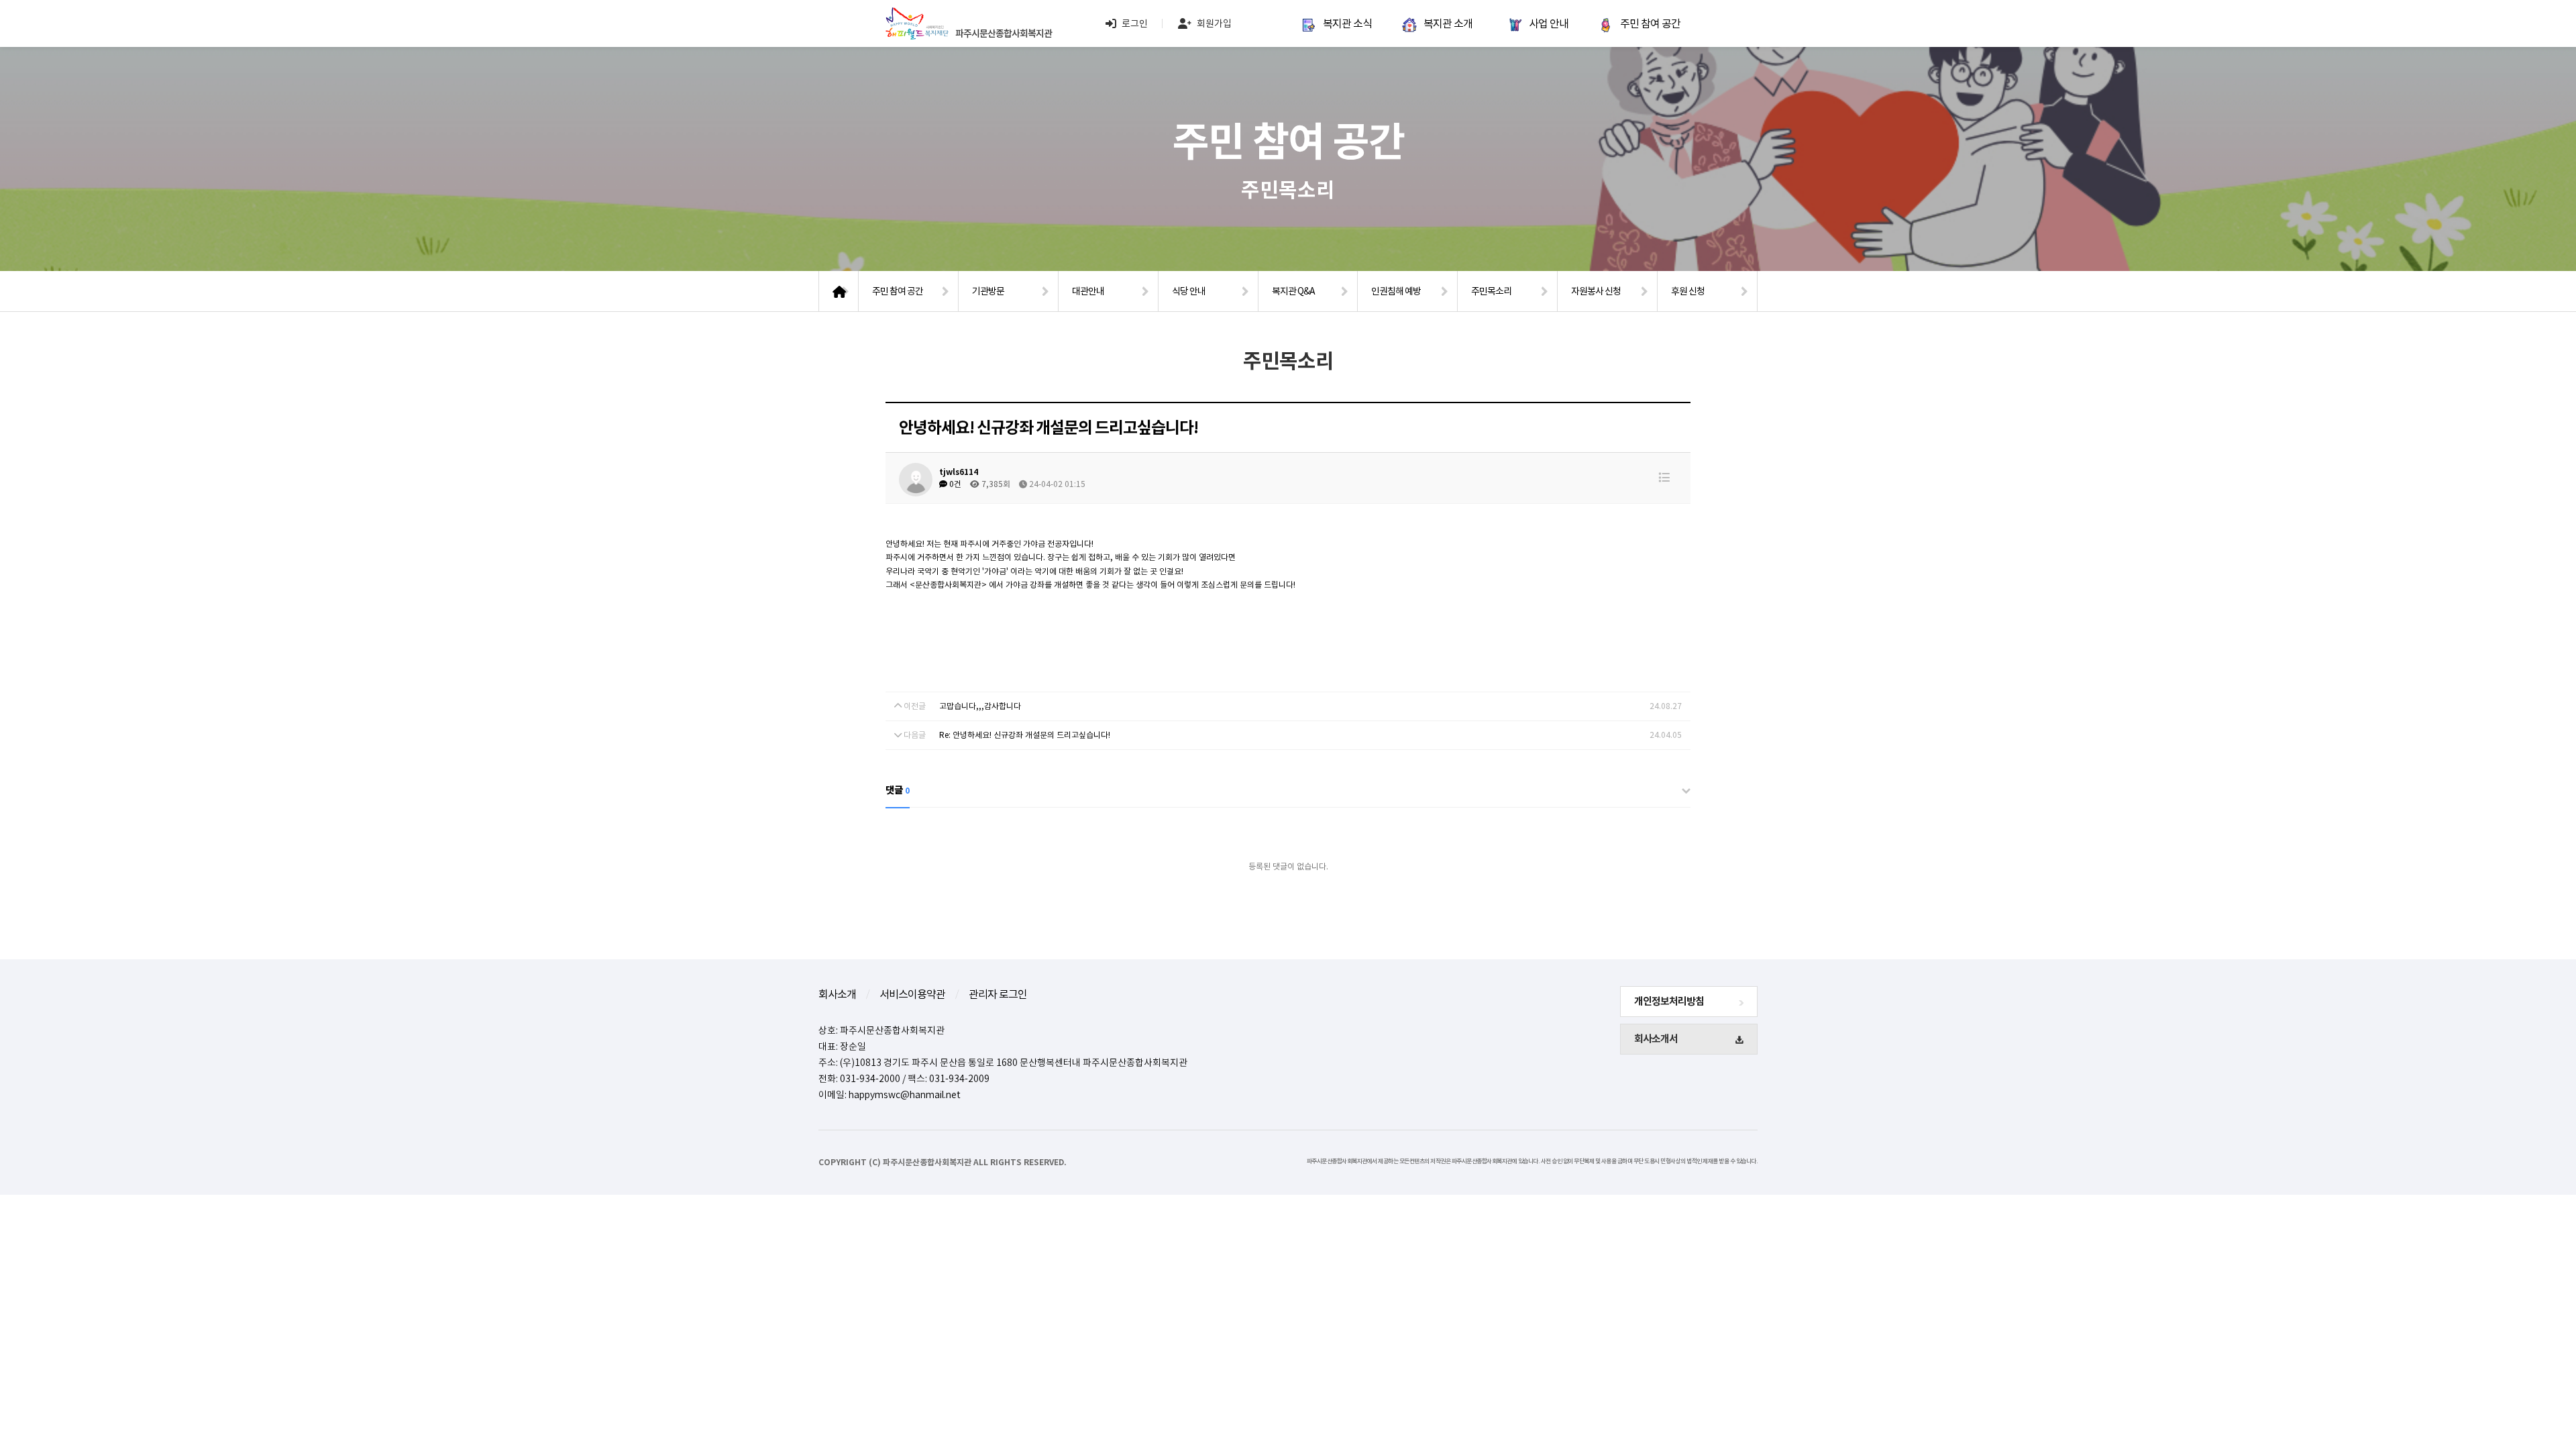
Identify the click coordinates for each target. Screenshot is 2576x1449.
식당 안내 (1189, 291)
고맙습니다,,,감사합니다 (980, 706)
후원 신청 (1688, 291)
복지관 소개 (1448, 23)
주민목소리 (1491, 291)
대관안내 (1088, 291)
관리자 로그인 (998, 994)
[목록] (1664, 478)
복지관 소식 (1347, 23)
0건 (954, 484)
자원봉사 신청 (1596, 291)
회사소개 (837, 994)
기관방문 (988, 291)
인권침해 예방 (1396, 291)
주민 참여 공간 (1650, 23)
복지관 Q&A (1293, 291)
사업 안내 (1549, 23)
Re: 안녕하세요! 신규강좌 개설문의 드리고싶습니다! (1025, 735)
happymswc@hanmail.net (905, 1095)
